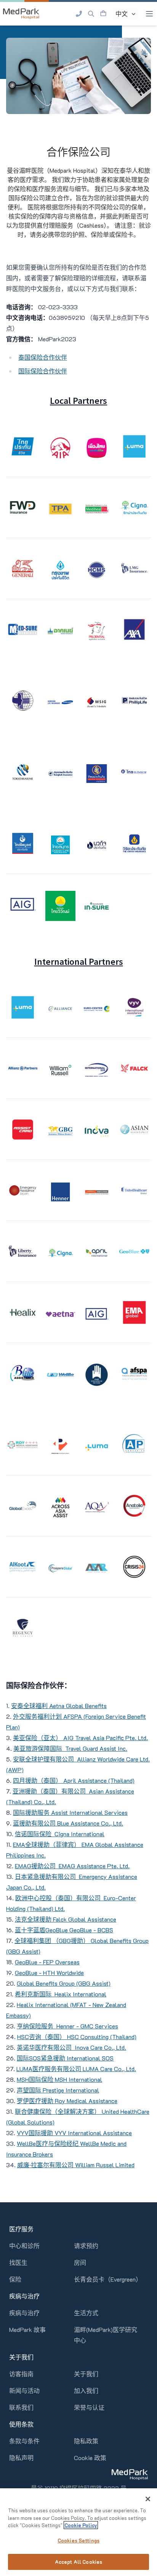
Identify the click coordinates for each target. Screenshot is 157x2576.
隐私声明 (21, 2458)
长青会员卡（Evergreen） (108, 2279)
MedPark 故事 (27, 2329)
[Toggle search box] (91, 14)
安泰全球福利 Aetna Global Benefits (59, 1706)
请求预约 (86, 2246)
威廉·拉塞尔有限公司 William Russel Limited (76, 2165)
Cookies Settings (78, 2540)
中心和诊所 (24, 2246)
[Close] (148, 2499)
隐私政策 (86, 2441)
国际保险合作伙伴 (43, 371)
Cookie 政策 (90, 2458)
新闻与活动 (24, 2390)
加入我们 (86, 2390)
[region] (78, 2532)
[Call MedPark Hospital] (79, 14)
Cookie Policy (81, 2525)
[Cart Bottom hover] (103, 14)
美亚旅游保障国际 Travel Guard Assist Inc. (70, 1748)
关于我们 (86, 2374)
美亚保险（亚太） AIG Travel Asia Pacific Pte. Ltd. (80, 1738)
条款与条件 (24, 2441)
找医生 (18, 2262)
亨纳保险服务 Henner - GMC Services (67, 2026)
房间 (80, 2262)
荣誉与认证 (89, 2407)
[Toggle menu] (149, 14)
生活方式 (86, 2313)
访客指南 (21, 2374)
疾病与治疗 (24, 2313)
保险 (15, 2279)
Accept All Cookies (78, 2562)
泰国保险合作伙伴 (43, 357)
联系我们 (21, 2407)
